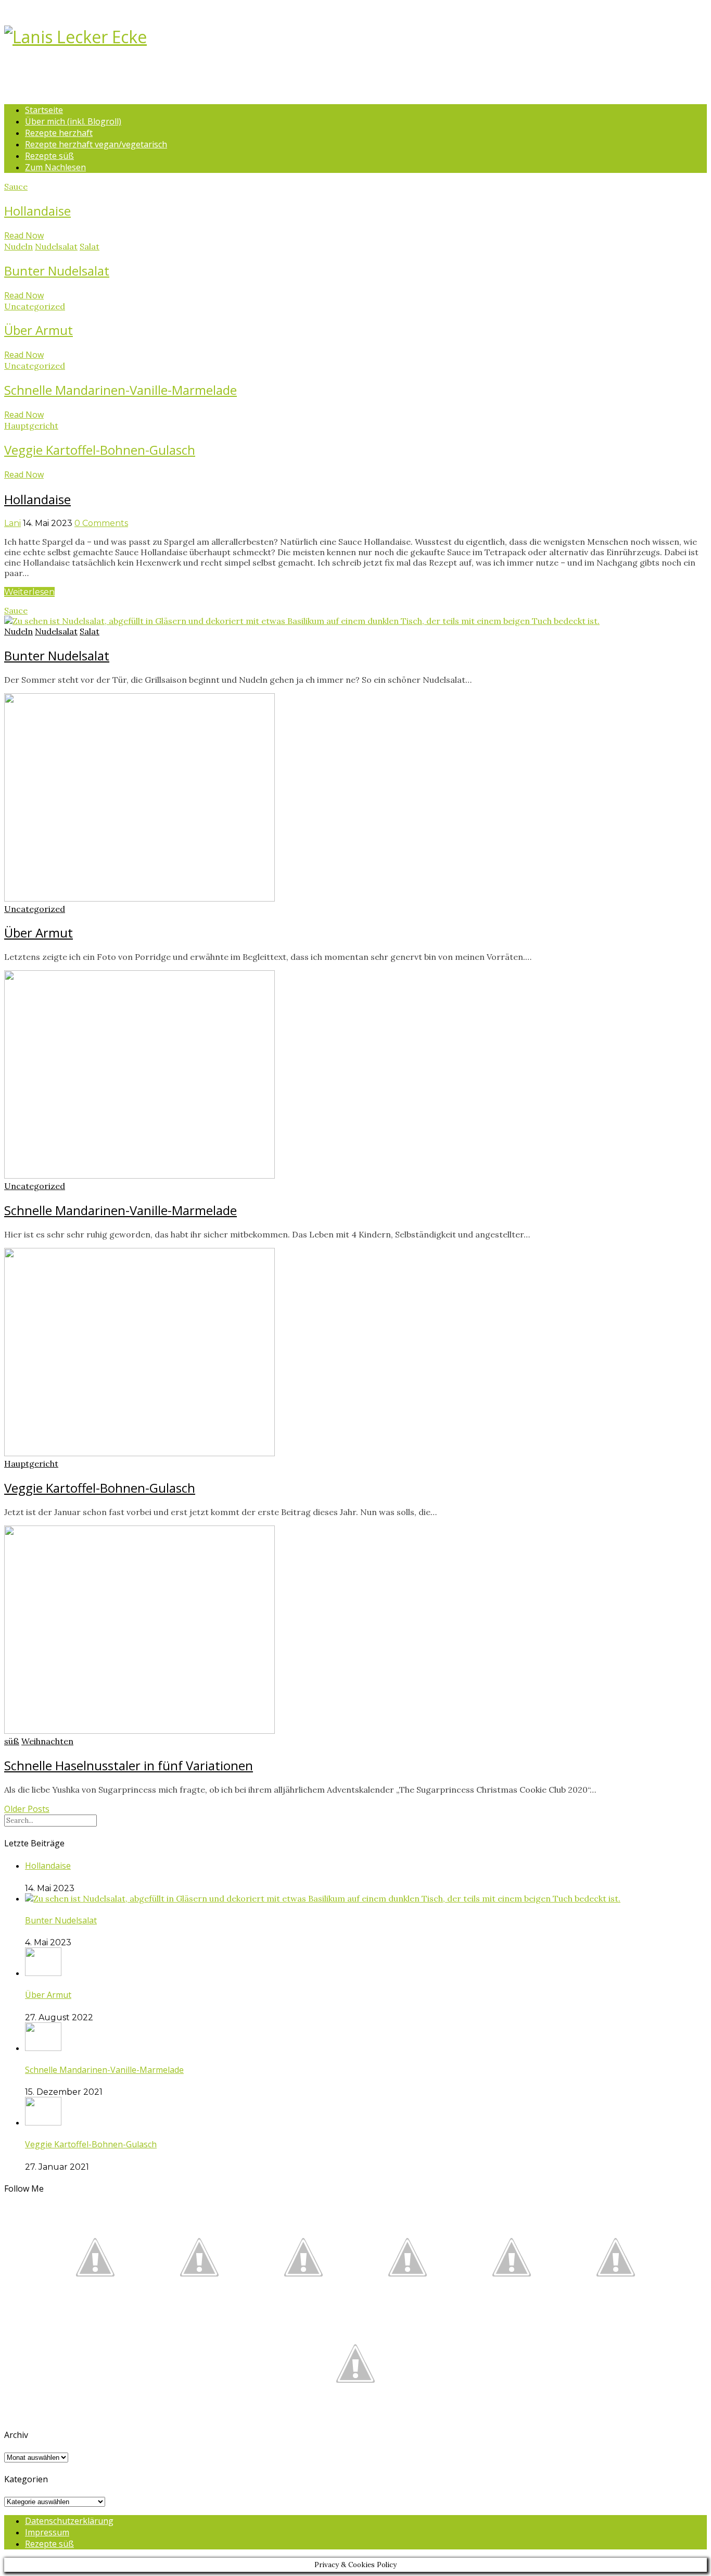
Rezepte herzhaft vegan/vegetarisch (96, 144)
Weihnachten (47, 1741)
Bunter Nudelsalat (57, 271)
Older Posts (27, 1809)
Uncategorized (35, 306)
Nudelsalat (56, 246)
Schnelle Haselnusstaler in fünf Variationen (129, 1765)
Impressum (47, 2532)
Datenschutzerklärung (69, 2521)
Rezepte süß (49, 156)
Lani (12, 523)
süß (12, 1741)
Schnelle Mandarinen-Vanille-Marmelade (120, 390)
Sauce (16, 186)
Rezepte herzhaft (59, 133)
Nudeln (18, 246)
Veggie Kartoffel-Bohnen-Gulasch (100, 450)
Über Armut (39, 330)
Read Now (24, 235)
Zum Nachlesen (55, 167)
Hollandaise (37, 211)
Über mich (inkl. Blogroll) (73, 121)
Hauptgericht (31, 426)
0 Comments (101, 523)
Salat (90, 246)
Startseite (44, 110)
